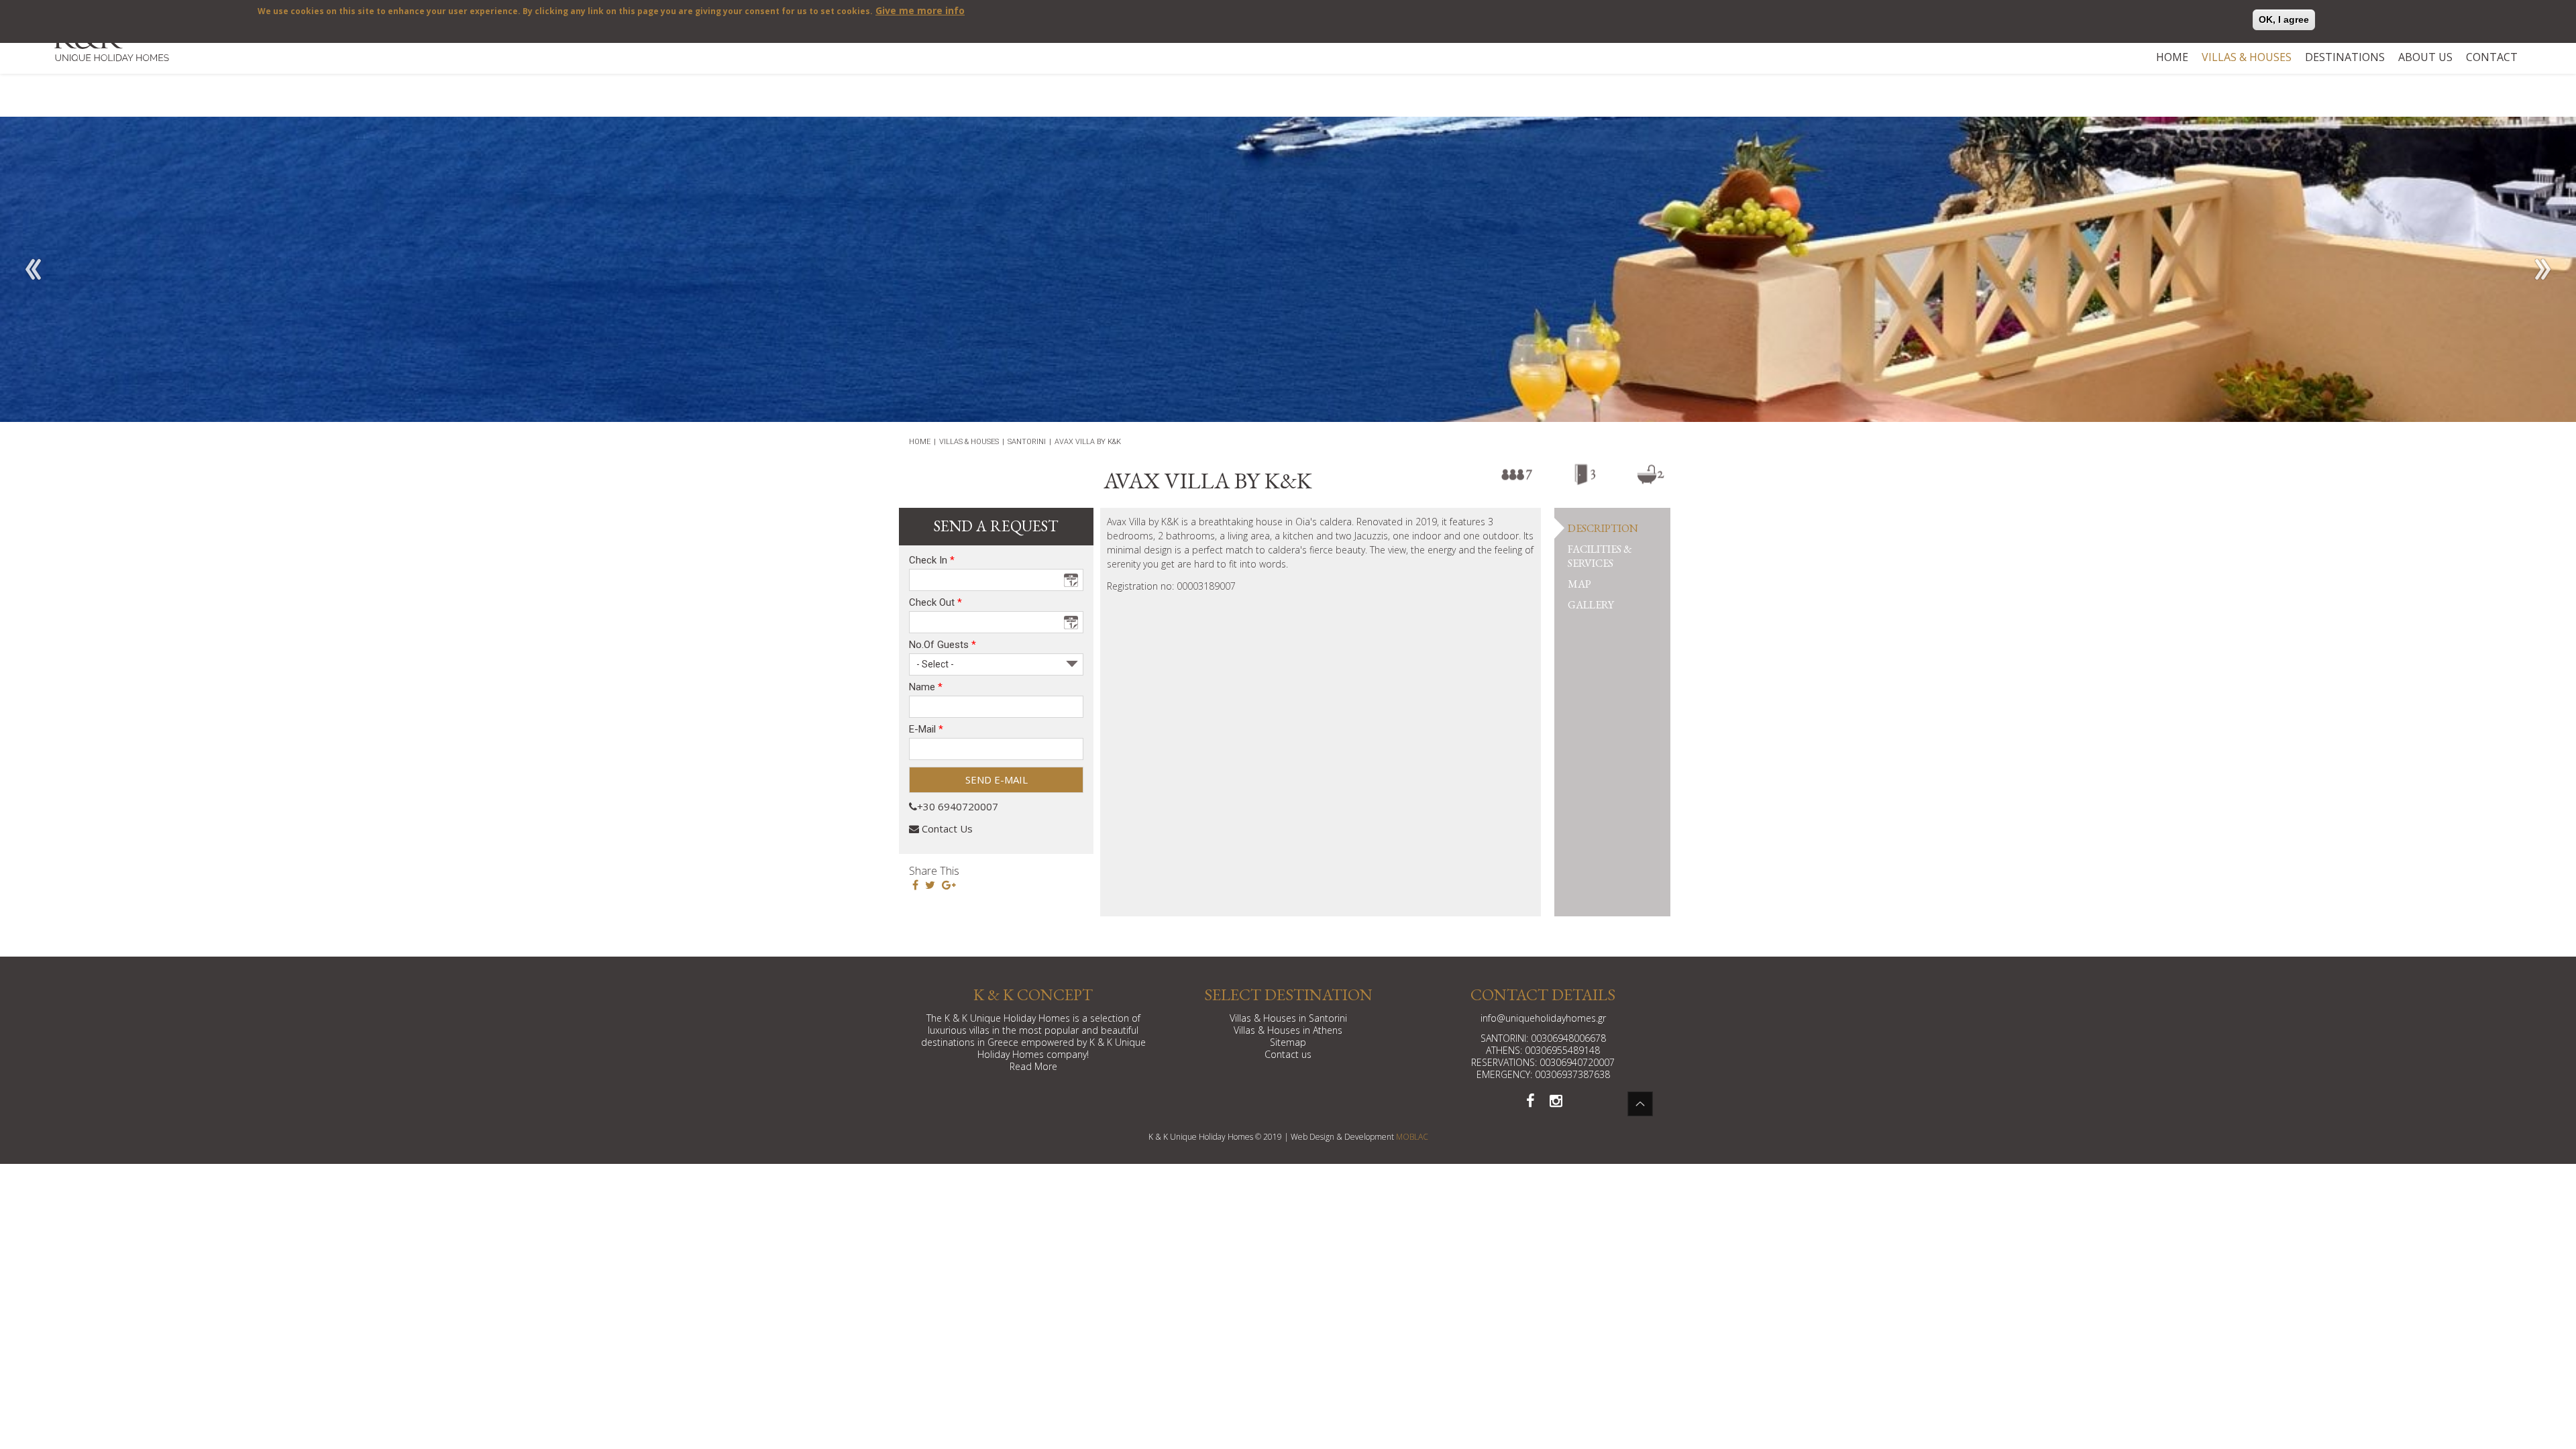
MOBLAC (1412, 1137)
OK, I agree (2284, 19)
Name (926, 687)
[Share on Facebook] (915, 885)
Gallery (1591, 605)
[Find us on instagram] (1556, 1100)
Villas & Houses (2247, 57)
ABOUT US (2425, 57)
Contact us (1288, 1054)
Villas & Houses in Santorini (1288, 1018)
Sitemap (1288, 1042)
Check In (932, 560)
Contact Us (946, 828)
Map (1579, 584)
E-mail (926, 730)
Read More (1033, 1066)
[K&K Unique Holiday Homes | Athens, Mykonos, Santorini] (111, 50)
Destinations (2345, 57)
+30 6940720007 (958, 806)
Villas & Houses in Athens (1288, 1030)
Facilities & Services (1600, 556)
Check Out (935, 603)
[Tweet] (930, 885)
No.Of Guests (943, 645)
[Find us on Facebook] (1530, 1100)
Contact (2492, 57)
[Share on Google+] (949, 885)
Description (1603, 528)
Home (2172, 57)
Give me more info (920, 10)
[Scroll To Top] (1640, 1104)
